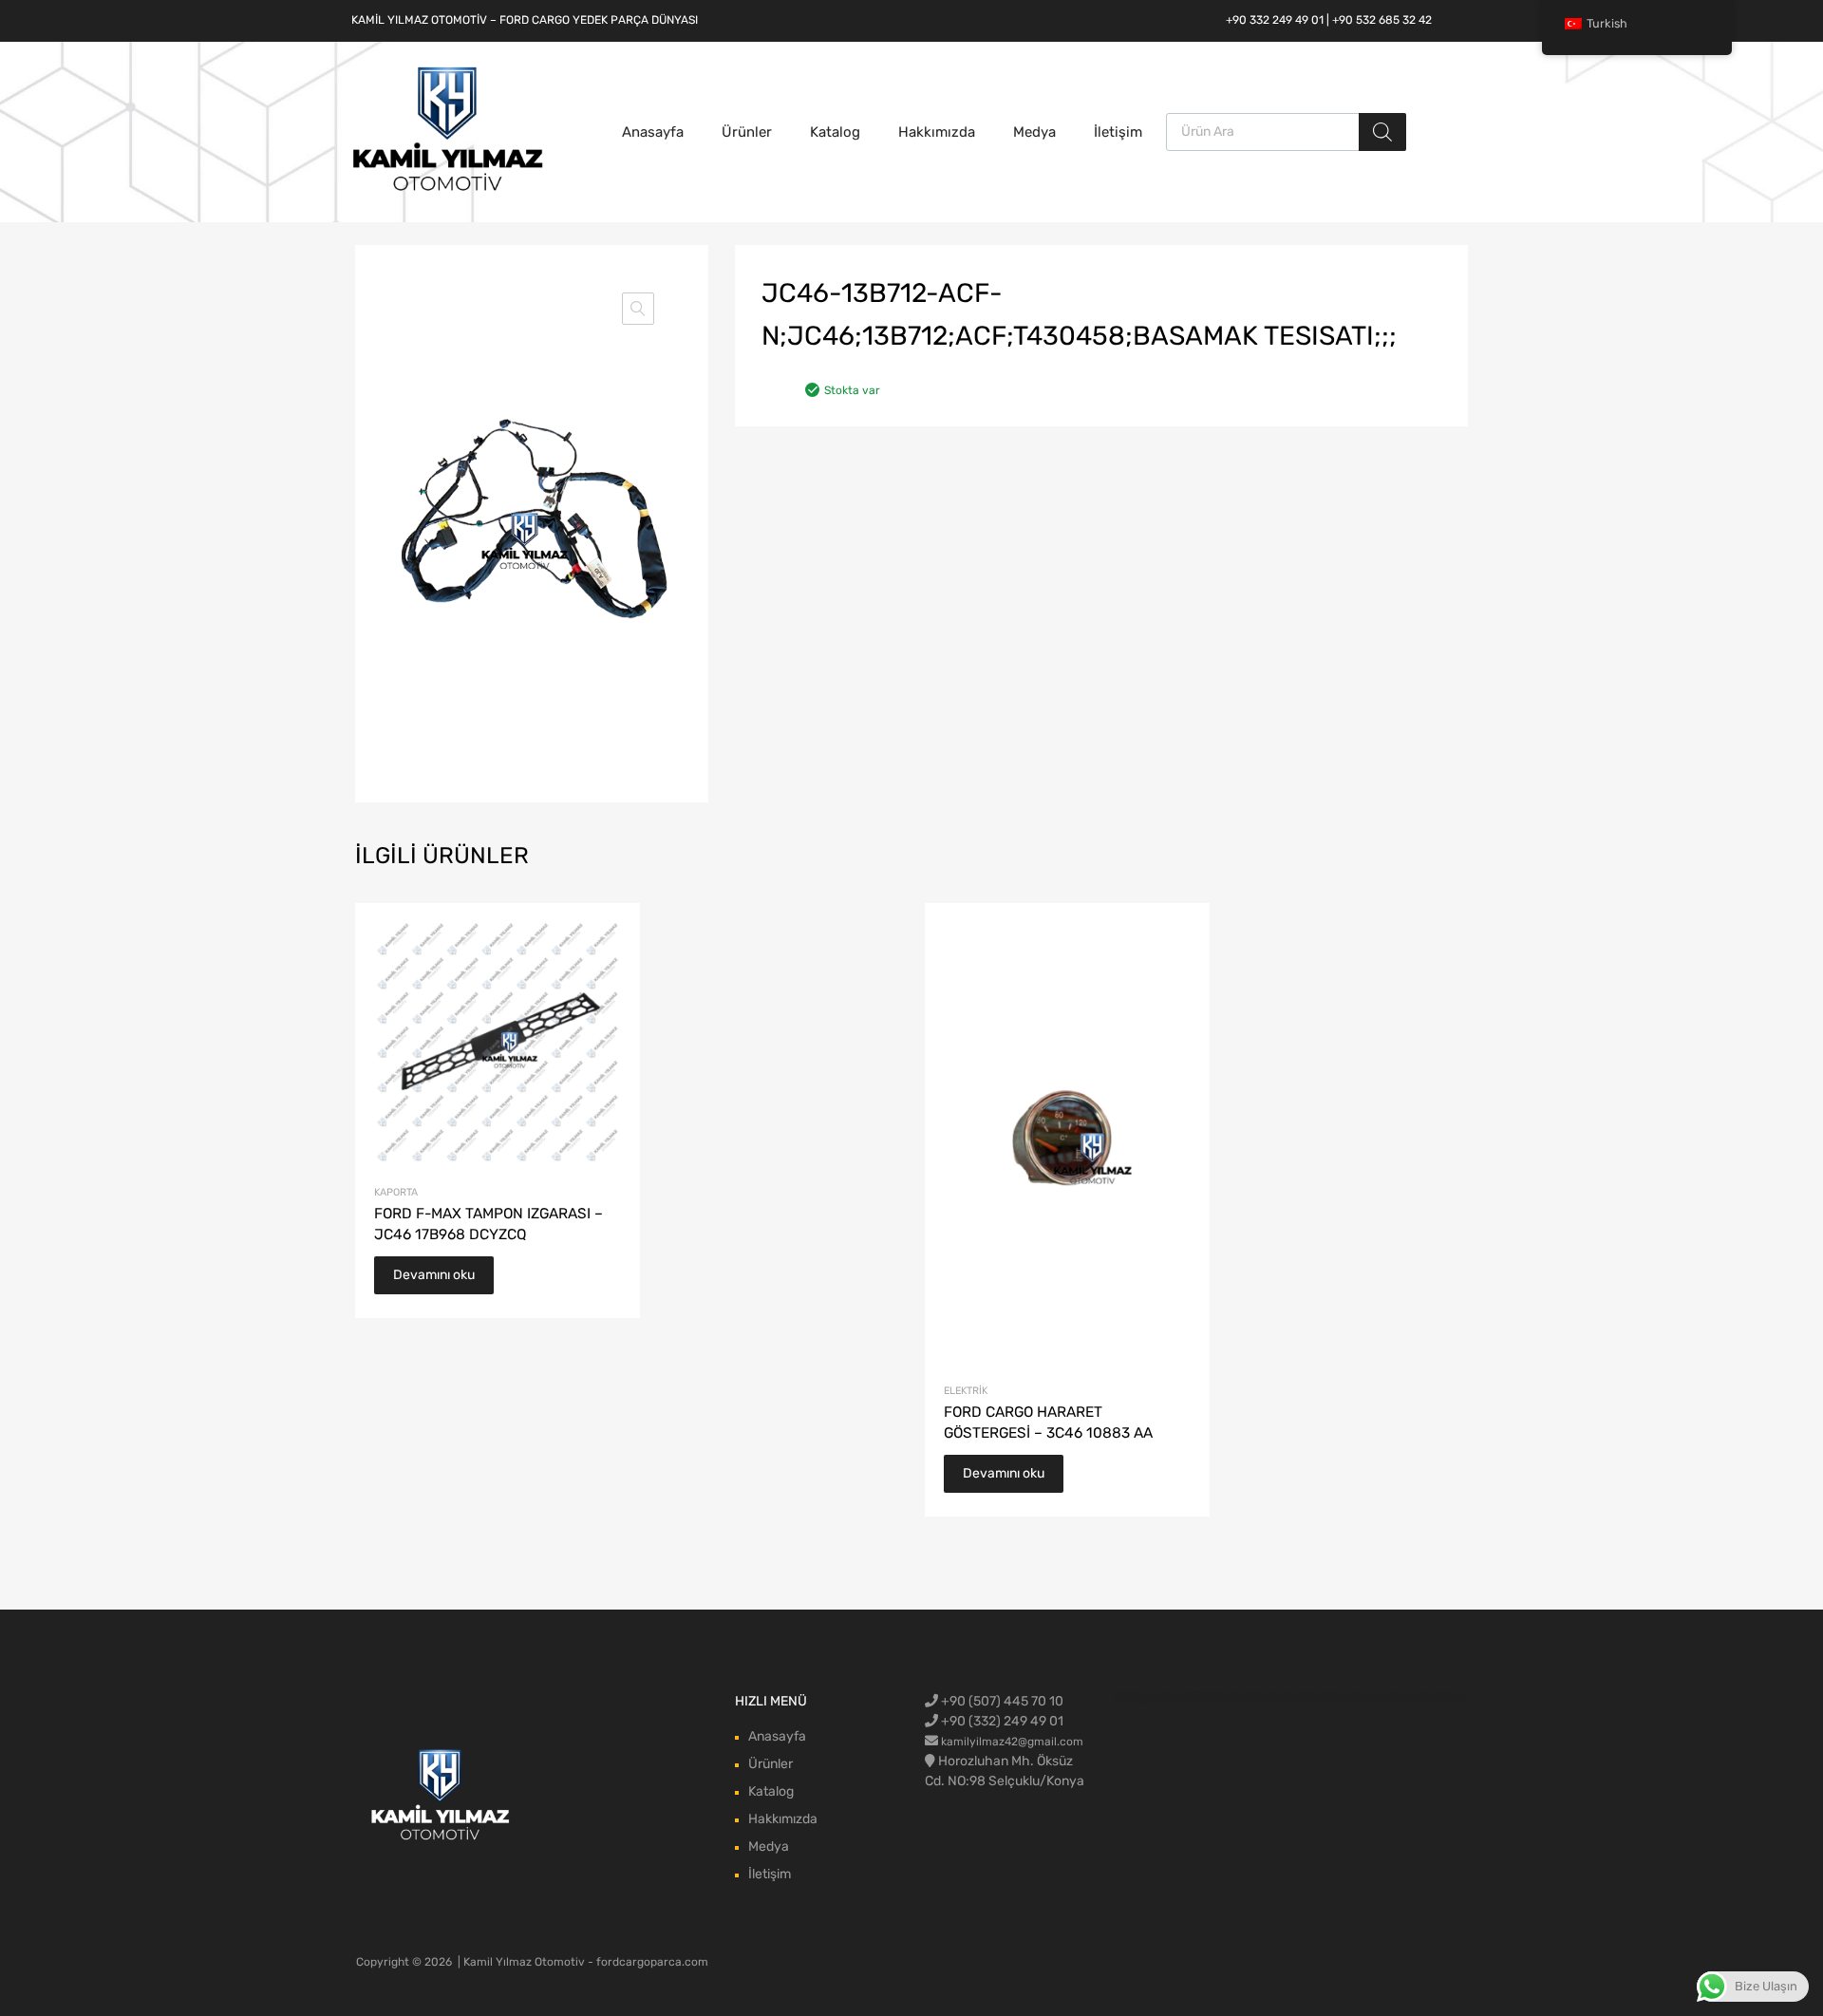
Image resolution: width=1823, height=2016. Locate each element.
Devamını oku (434, 1275)
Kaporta (396, 1192)
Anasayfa (653, 132)
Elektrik (966, 1391)
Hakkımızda (937, 132)
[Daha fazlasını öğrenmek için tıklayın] (441, 1796)
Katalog (835, 132)
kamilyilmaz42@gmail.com (1012, 1742)
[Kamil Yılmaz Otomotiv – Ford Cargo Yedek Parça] (448, 189)
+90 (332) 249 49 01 (1001, 1721)
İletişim (1118, 132)
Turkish (1607, 23)
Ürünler (747, 132)
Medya (1034, 132)
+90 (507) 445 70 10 (1001, 1701)
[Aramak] (1382, 132)
